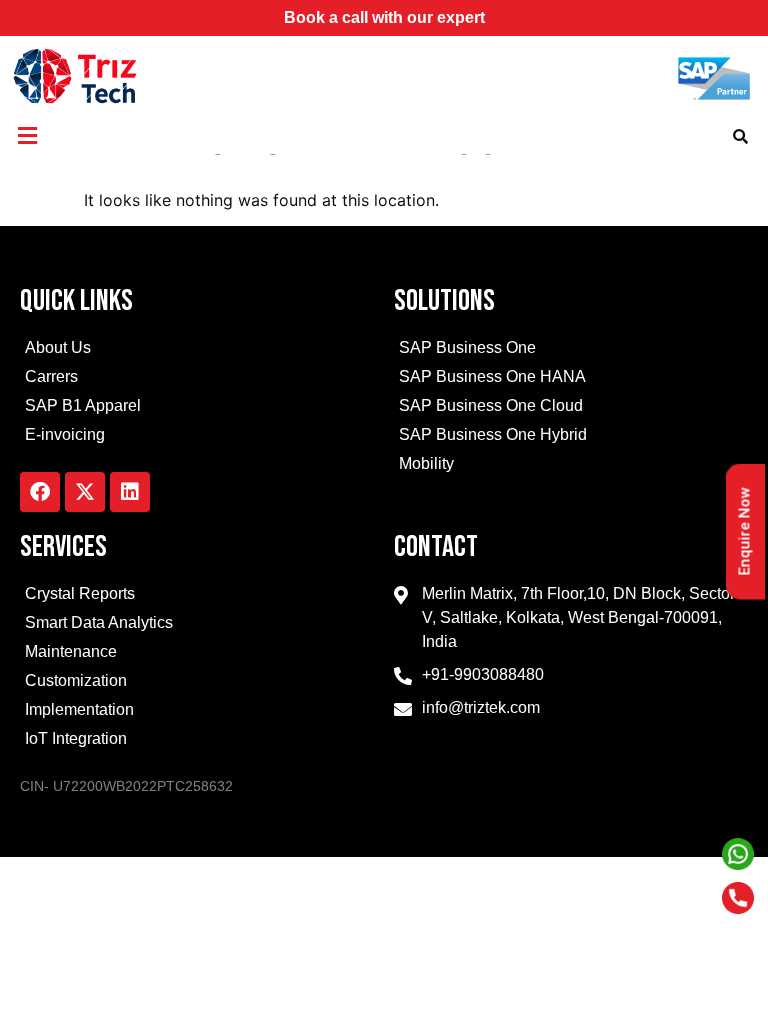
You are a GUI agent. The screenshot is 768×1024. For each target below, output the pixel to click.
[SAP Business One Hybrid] (571, 437)
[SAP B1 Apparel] (197, 408)
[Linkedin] (130, 492)
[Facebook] (40, 492)
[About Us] (197, 350)
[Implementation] (197, 712)
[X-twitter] (85, 492)
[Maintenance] (197, 654)
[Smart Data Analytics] (197, 625)
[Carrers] (197, 379)
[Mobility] (571, 466)
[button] (27, 135)
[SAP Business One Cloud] (571, 408)
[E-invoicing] (197, 437)
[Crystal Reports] (197, 596)
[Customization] (197, 683)
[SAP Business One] (571, 350)
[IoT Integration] (197, 741)
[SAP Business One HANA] (571, 379)
